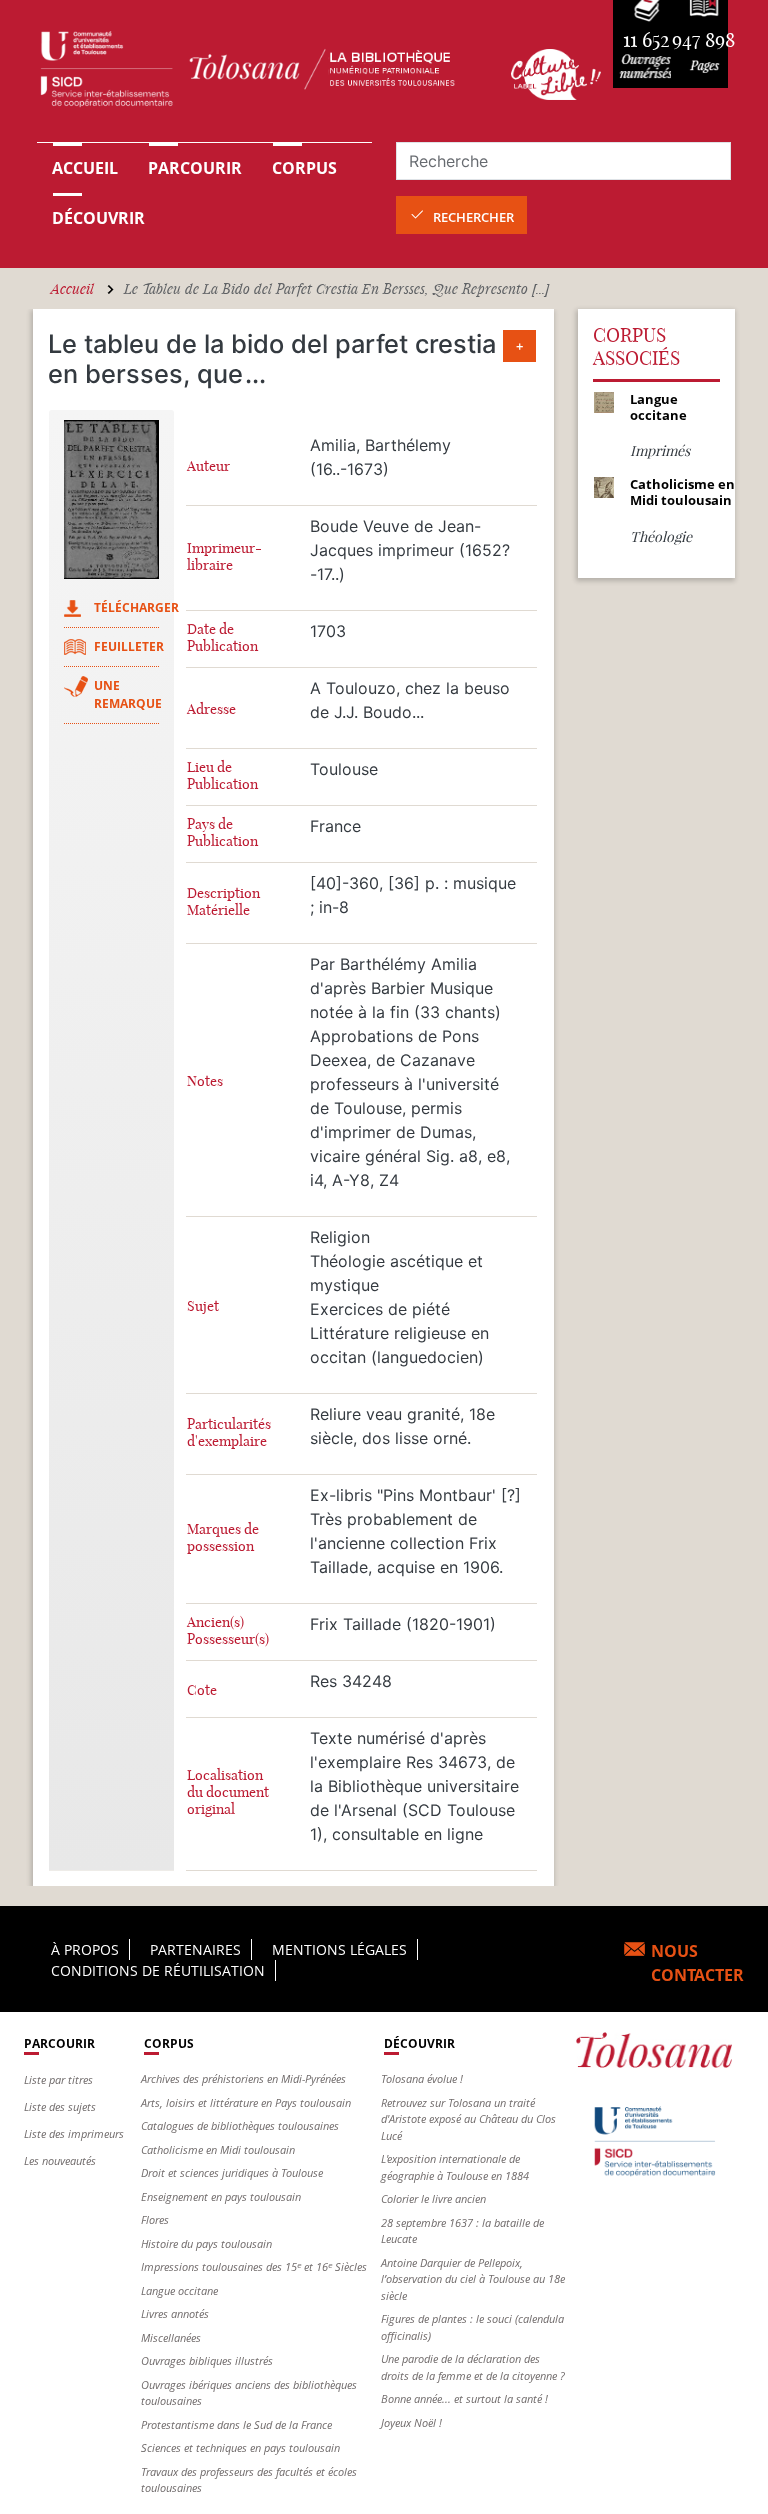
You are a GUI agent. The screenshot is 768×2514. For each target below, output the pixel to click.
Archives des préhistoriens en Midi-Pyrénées (243, 2078)
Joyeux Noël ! (411, 2422)
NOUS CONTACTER (697, 1963)
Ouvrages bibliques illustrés (207, 2360)
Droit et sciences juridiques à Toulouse (232, 2172)
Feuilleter (129, 646)
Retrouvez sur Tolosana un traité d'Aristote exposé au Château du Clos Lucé (468, 2119)
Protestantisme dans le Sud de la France (236, 2424)
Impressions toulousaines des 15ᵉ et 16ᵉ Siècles (254, 2266)
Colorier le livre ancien (433, 2198)
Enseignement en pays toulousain (221, 2196)
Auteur (208, 466)
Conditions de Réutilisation (158, 1970)
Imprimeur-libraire (224, 557)
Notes (205, 1081)
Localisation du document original (228, 1792)
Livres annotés (175, 2313)
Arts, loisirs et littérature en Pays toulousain (246, 2102)
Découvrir (98, 218)
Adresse (211, 709)
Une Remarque (128, 694)
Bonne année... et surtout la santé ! (464, 2398)
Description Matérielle (223, 902)
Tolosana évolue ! (422, 2078)
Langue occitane (179, 2290)
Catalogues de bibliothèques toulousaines (240, 2125)
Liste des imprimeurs (74, 2133)
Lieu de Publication (222, 776)
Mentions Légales (339, 1949)
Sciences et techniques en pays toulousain (240, 2447)
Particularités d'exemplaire (229, 1433)
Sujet (203, 1306)
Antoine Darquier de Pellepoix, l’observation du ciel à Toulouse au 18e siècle (473, 2279)
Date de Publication (222, 638)
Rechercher (473, 217)
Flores (155, 2219)
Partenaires (195, 1949)
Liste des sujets (60, 2106)
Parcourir (195, 168)
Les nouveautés (60, 2160)
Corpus (304, 168)
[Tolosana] (262, 74)
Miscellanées (171, 2337)
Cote (202, 1690)
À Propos (85, 1949)
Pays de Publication (222, 833)
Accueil (85, 168)
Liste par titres (58, 2079)
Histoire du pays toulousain (206, 2243)
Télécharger (136, 607)
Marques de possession (223, 1538)
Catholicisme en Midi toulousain (218, 2149)
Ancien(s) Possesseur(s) (228, 1631)
